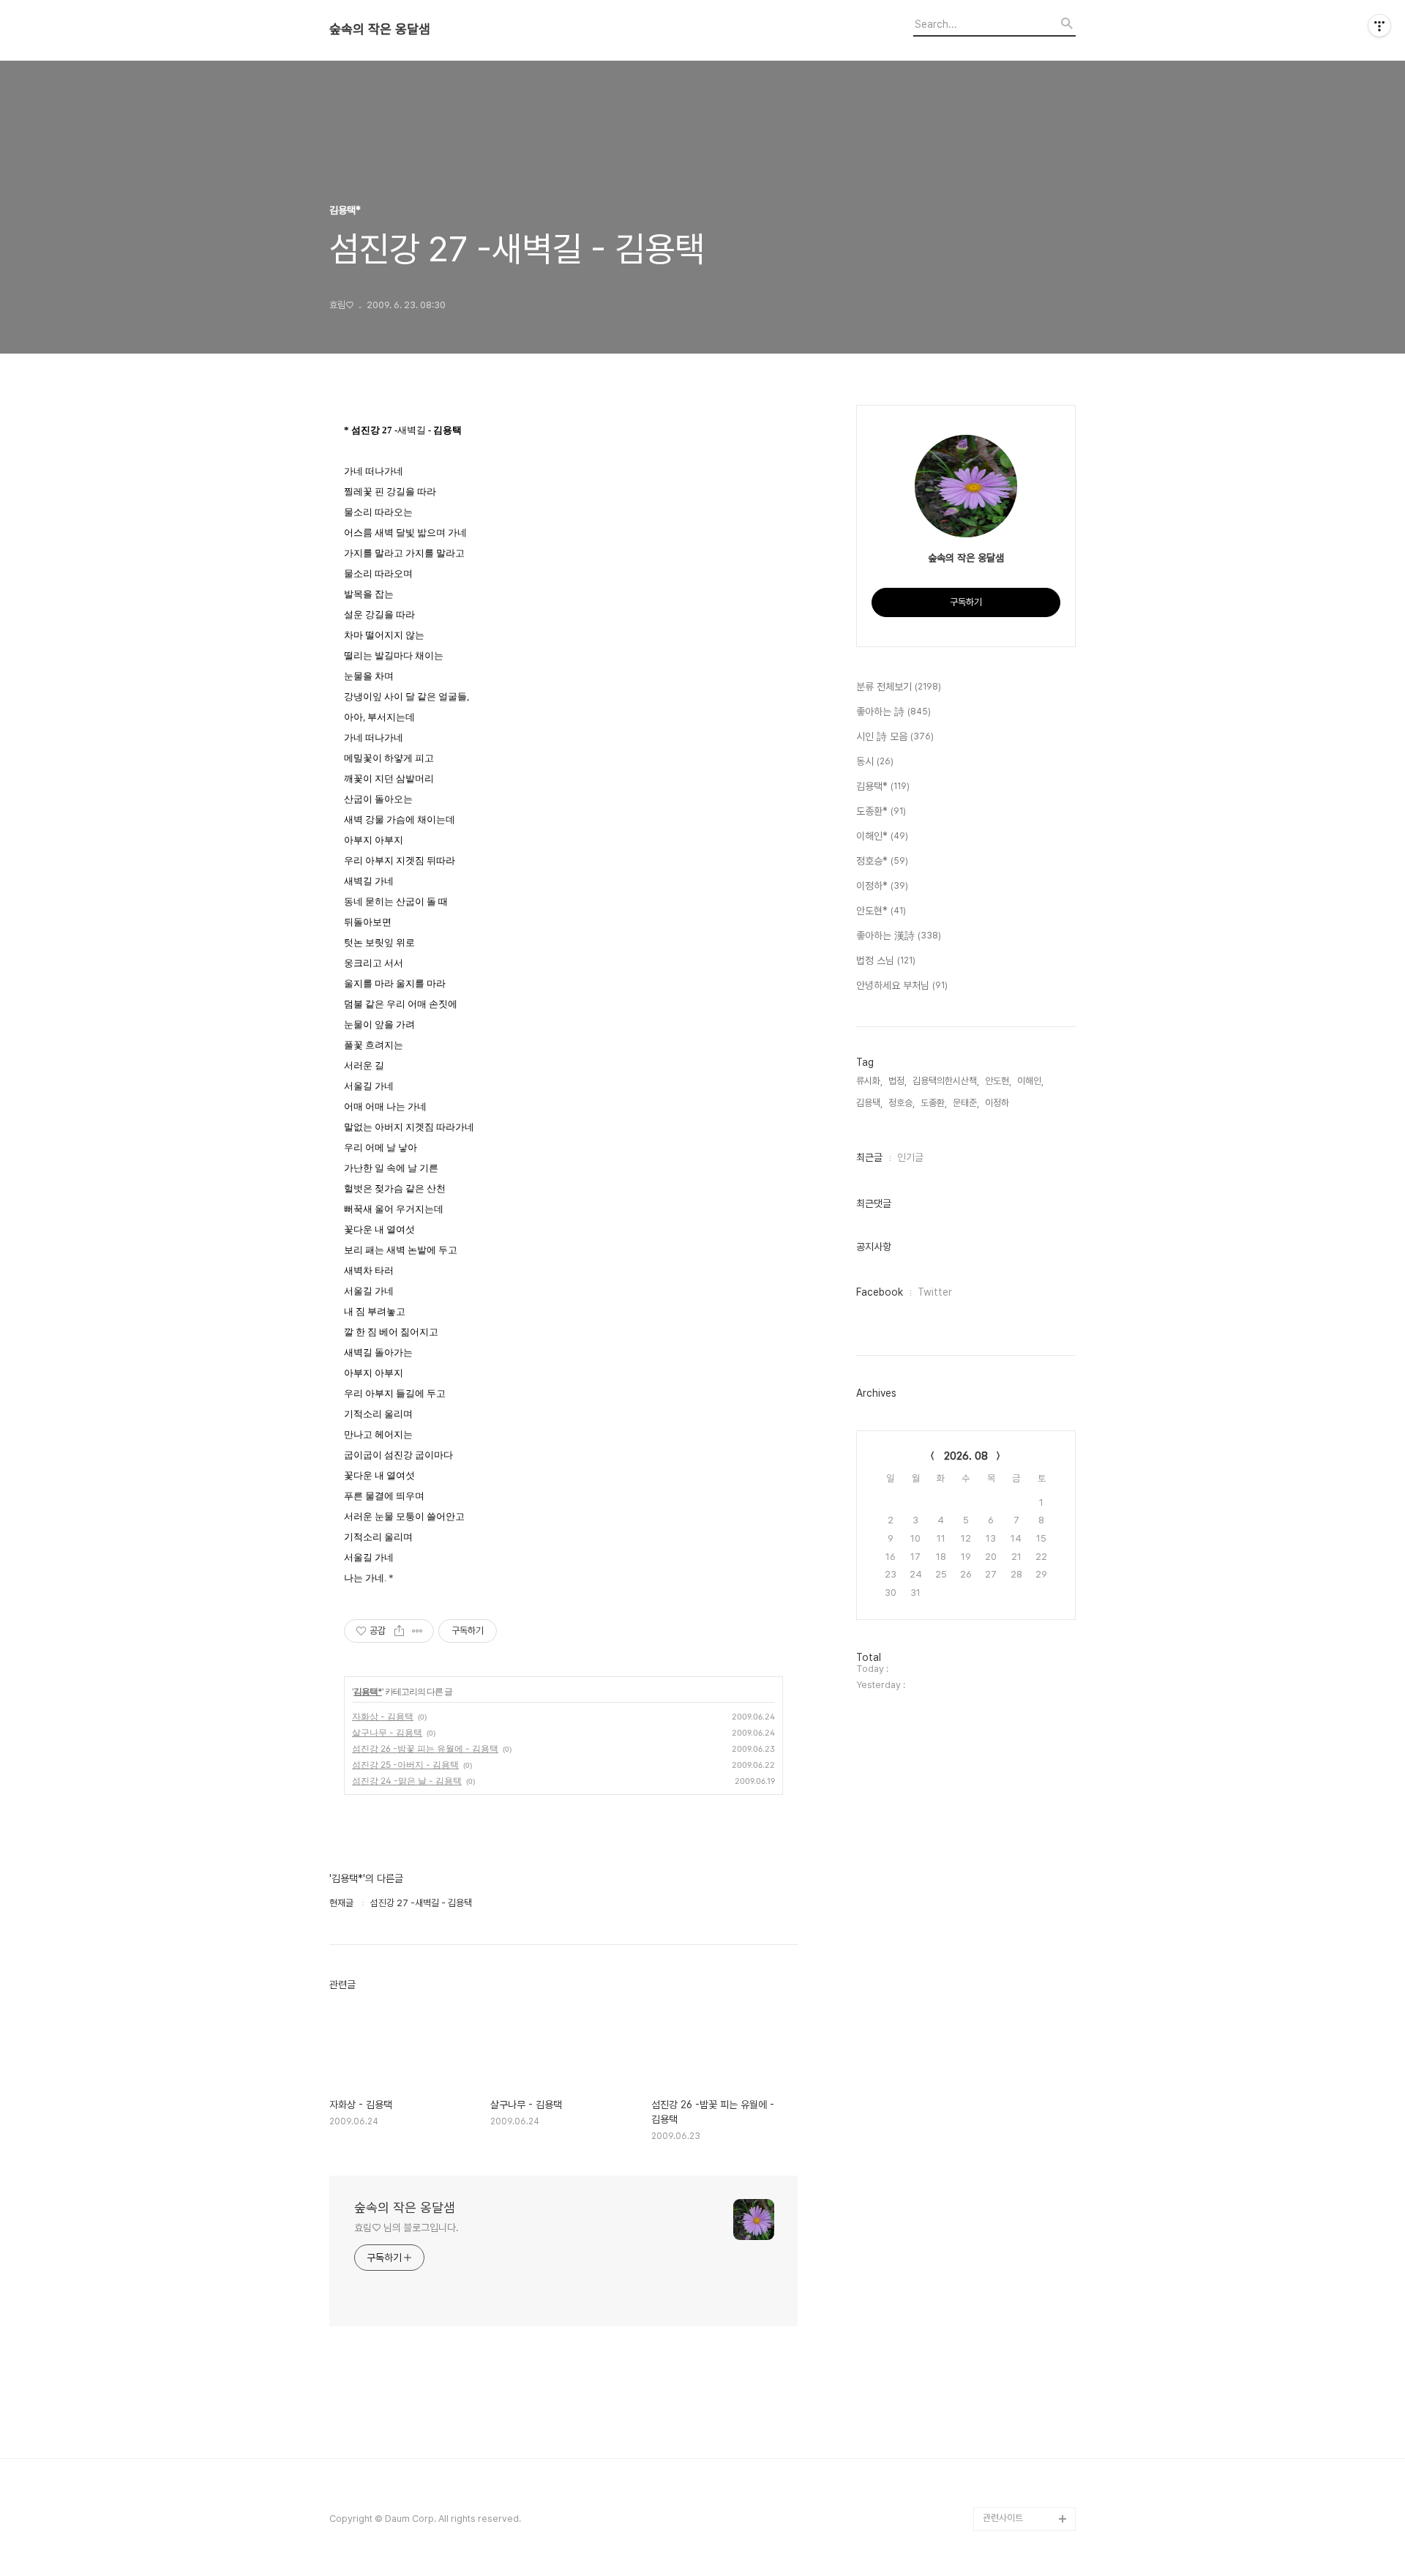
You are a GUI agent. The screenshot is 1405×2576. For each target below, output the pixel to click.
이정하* (882, 886)
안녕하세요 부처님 (902, 985)
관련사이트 (1003, 2518)
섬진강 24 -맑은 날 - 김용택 (407, 1781)
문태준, (966, 1103)
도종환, (934, 1103)
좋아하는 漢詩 (899, 936)
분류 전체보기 (899, 687)
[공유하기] (399, 1631)
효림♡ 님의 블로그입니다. (406, 2228)
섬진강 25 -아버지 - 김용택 (405, 1765)
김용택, (869, 1103)
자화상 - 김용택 (383, 1716)
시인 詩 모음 (895, 736)
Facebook (880, 1292)
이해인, (1030, 1081)
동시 (875, 761)
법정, (898, 1081)
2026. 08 (966, 1456)
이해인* (882, 836)
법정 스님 (886, 960)
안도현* (881, 911)
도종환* (881, 811)
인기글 (910, 1157)
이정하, (998, 1103)
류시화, (869, 1081)
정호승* (882, 861)
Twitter (935, 1292)
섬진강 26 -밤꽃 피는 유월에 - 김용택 (425, 1748)
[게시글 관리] (417, 1631)
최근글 (869, 1157)
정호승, (902, 1103)
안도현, (998, 1081)
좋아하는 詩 (893, 712)
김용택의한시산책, (946, 1081)
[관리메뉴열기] (1379, 26)
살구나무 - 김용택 (387, 1732)
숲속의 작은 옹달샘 (380, 29)
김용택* (368, 1691)
